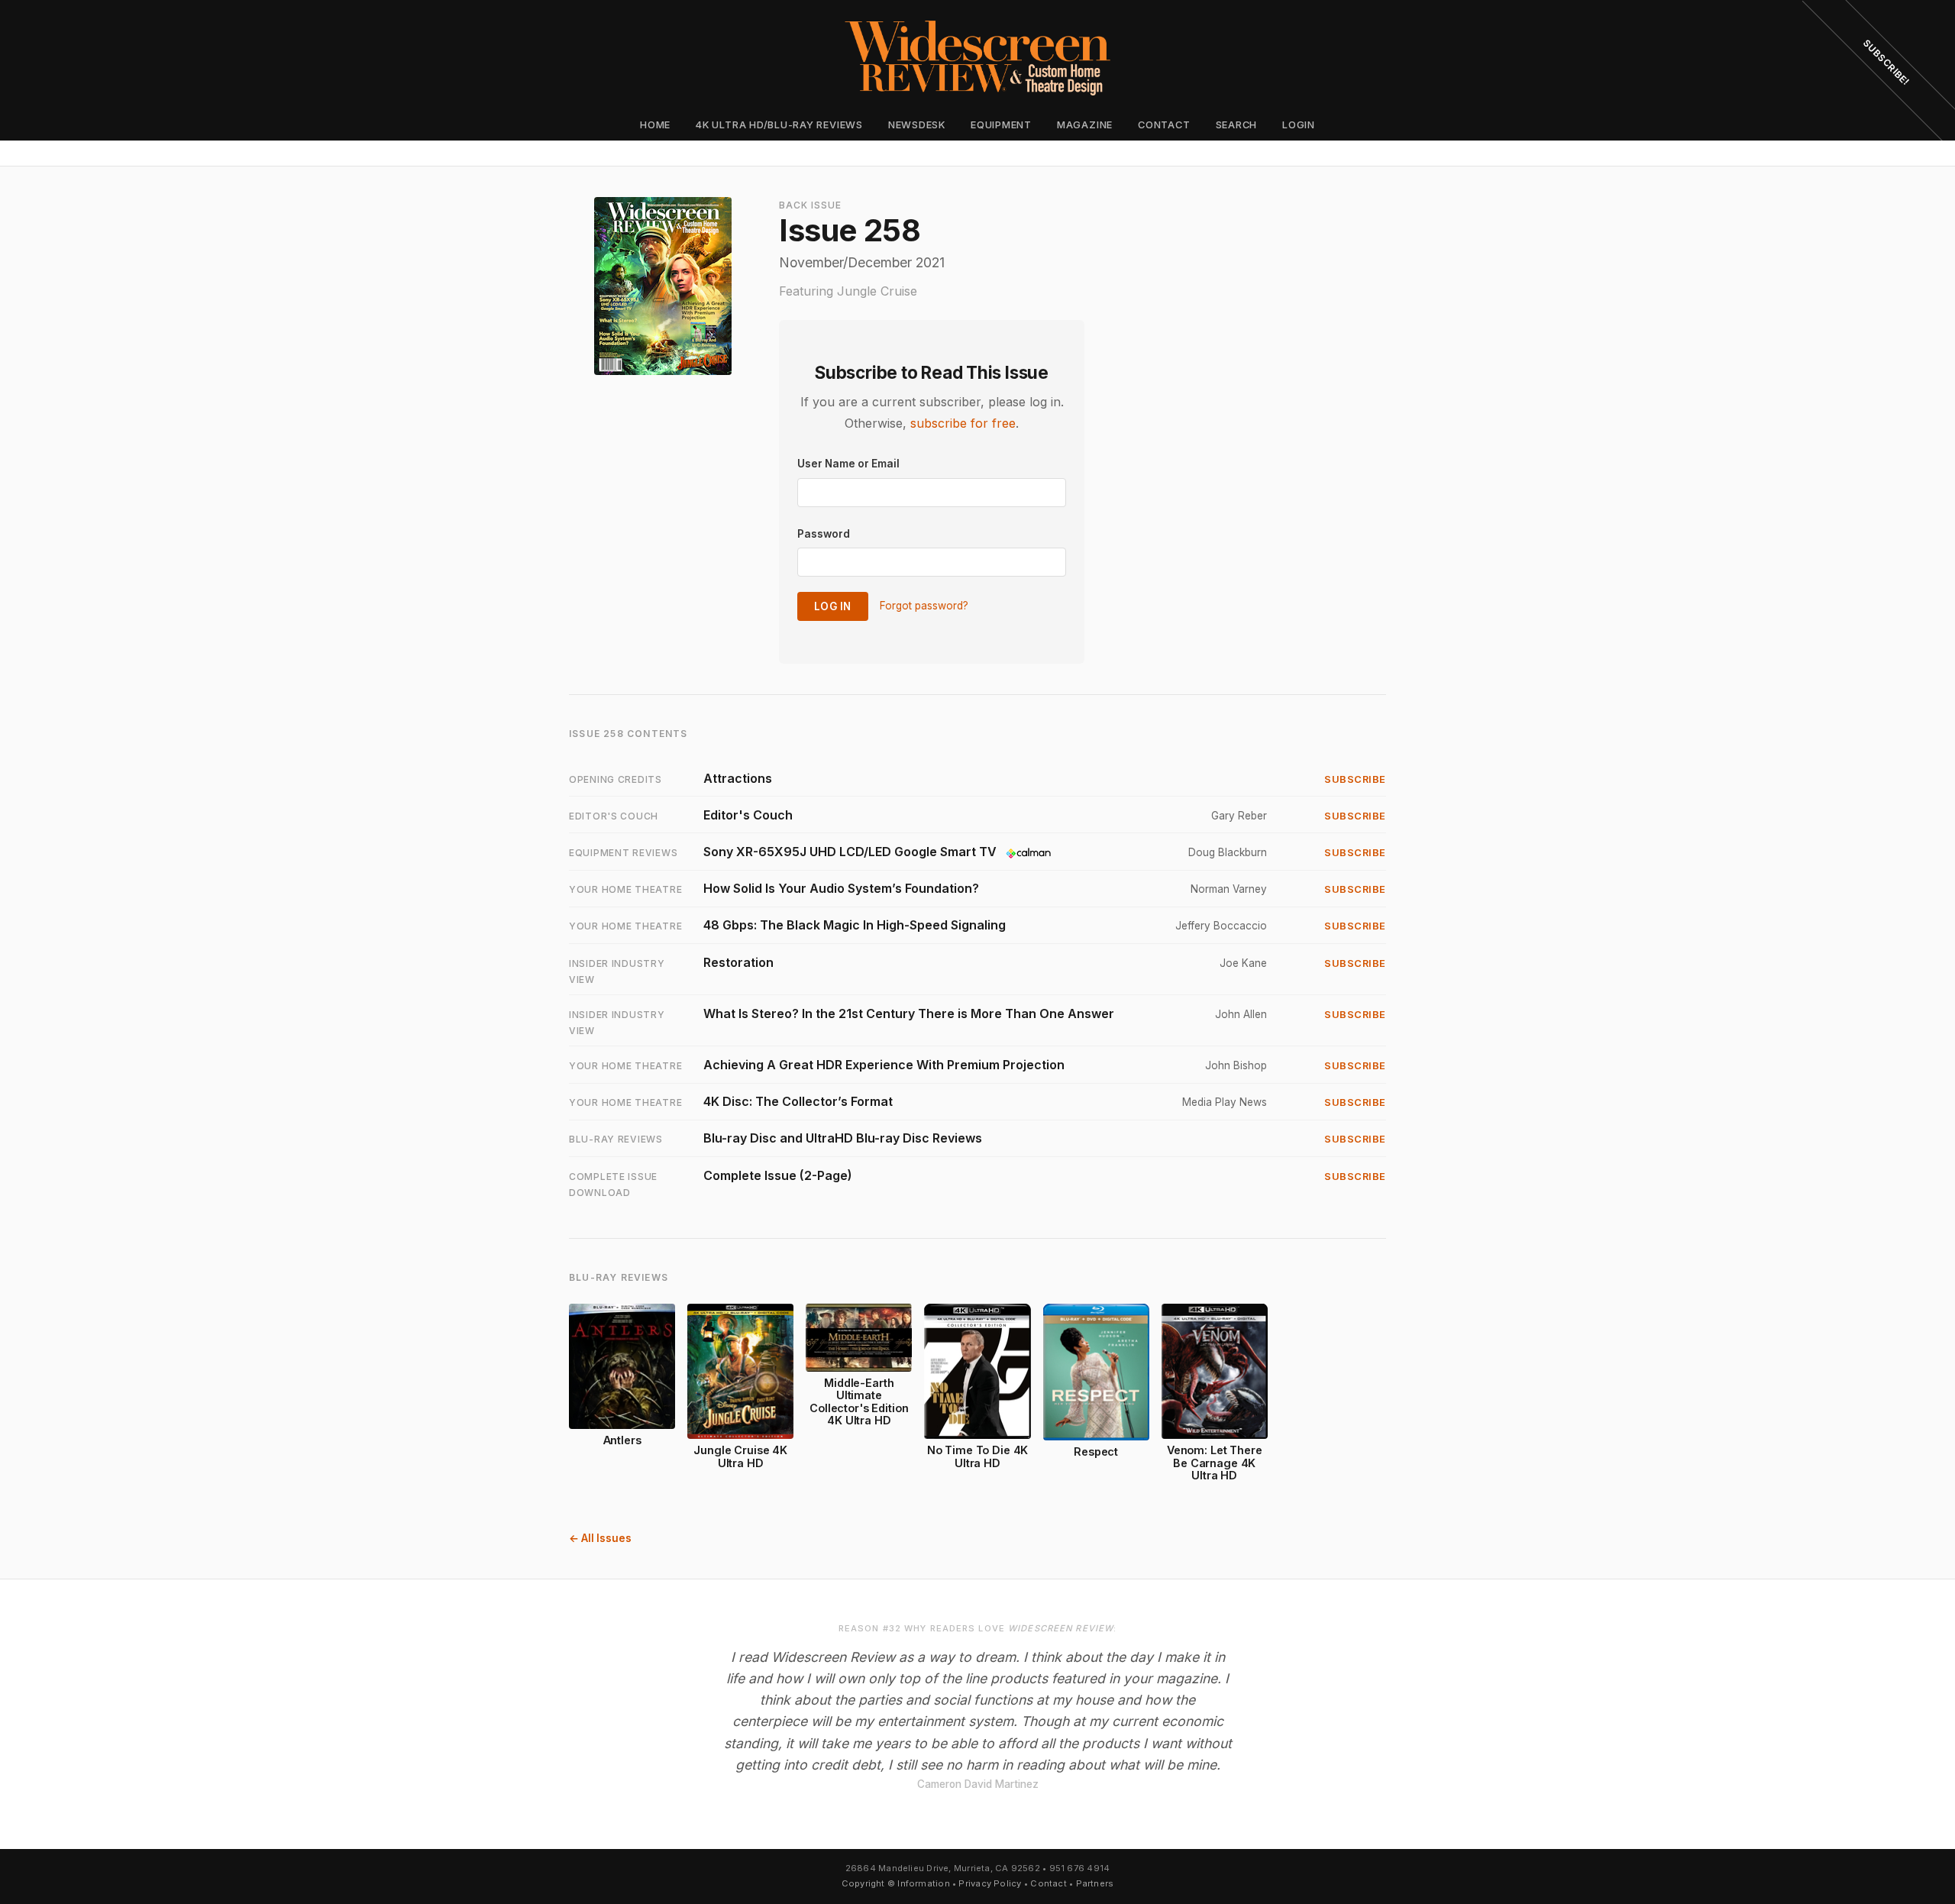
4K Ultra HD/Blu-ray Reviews (779, 125)
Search (1237, 125)
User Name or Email (848, 464)
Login (1299, 125)
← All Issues (600, 1538)
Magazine (1085, 125)
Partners (1095, 1883)
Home (655, 125)
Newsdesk (917, 125)
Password (824, 534)
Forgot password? (924, 606)
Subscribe (1355, 779)
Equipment (1001, 125)
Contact (1164, 125)
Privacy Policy (990, 1883)
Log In (833, 606)
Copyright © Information (896, 1883)
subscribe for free (963, 423)
